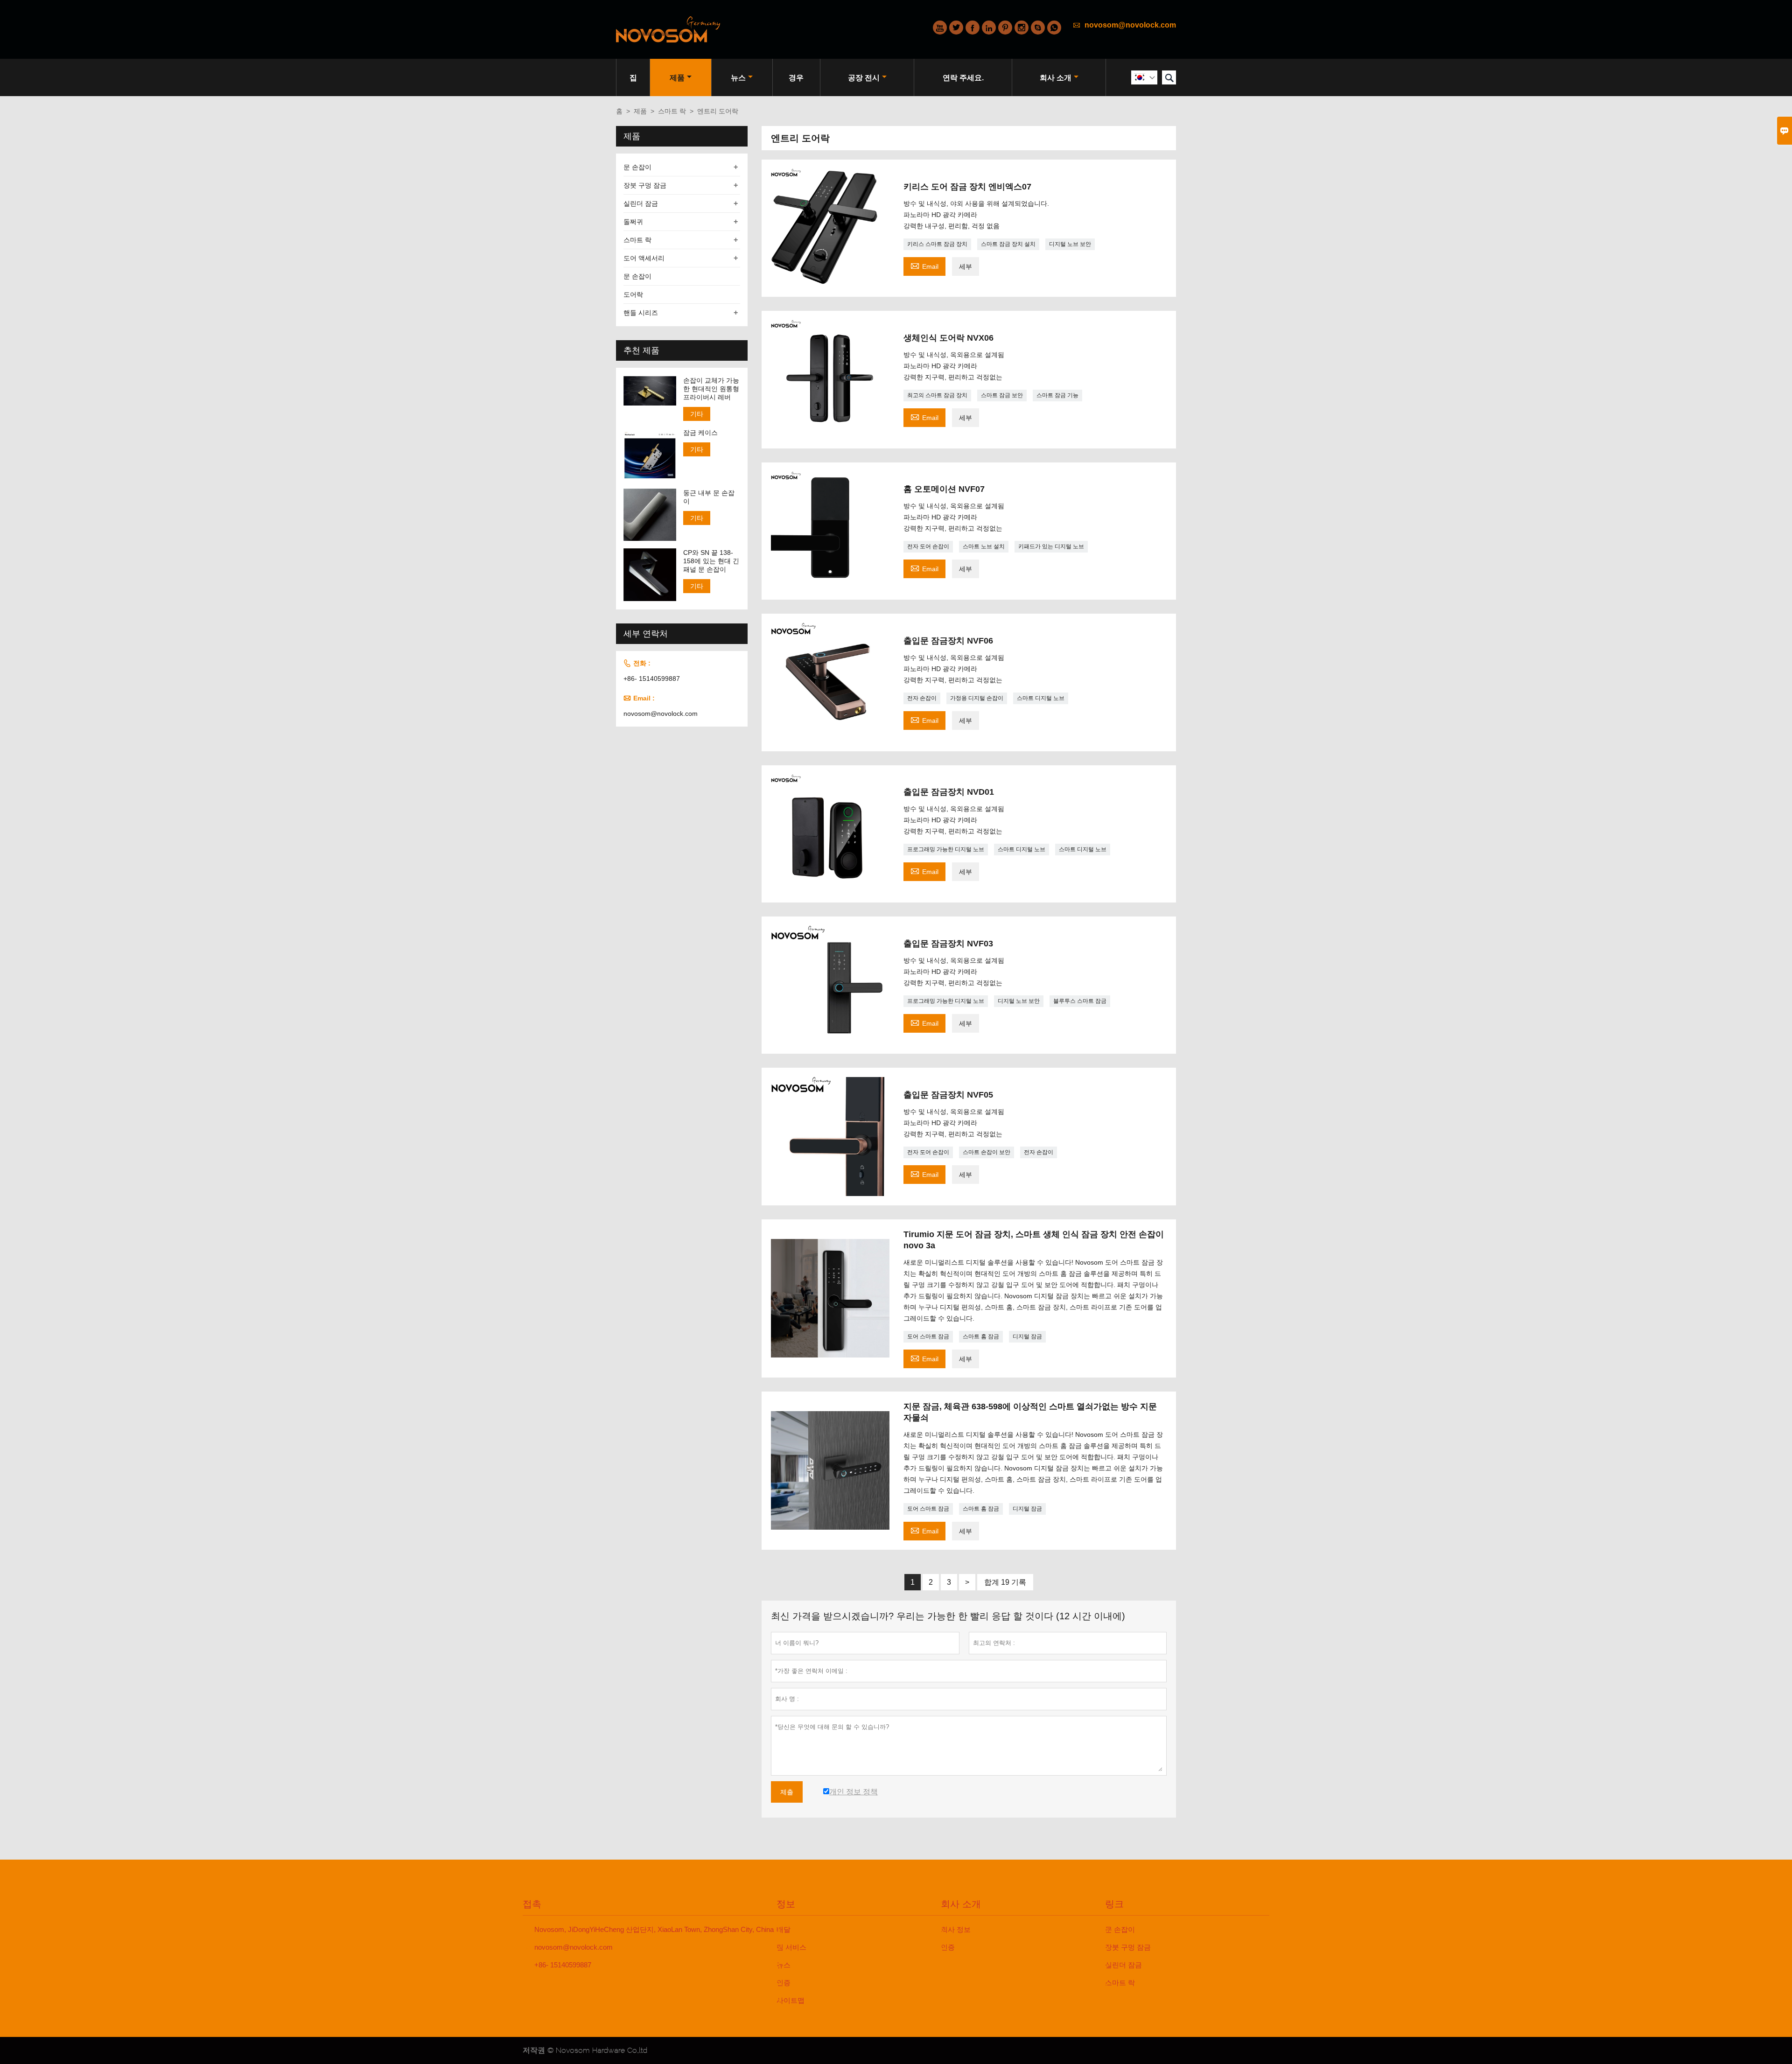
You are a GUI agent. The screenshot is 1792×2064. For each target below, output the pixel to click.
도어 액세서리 (644, 258)
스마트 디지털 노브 (1041, 698)
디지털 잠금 (1027, 1336)
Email (924, 265)
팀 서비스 (791, 1947)
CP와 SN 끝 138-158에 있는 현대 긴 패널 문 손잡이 (711, 561)
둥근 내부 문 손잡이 (709, 497)
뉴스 (738, 78)
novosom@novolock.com (1130, 25)
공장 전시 (864, 78)
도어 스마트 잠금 (928, 1336)
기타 (697, 414)
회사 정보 (956, 1929)
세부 (966, 266)
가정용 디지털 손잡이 (977, 698)
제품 (677, 78)
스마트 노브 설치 (984, 546)
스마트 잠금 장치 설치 (1008, 244)
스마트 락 (672, 111)
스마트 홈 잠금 (981, 1336)
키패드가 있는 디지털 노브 (1051, 546)
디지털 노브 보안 (1070, 244)
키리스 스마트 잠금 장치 (937, 244)
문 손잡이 (637, 167)
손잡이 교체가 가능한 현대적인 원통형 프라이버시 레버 (711, 389)
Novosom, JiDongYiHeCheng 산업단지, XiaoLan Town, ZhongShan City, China (654, 1929)
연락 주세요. (963, 78)
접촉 (532, 1904)
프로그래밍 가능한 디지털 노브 (946, 849)
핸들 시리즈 (641, 313)
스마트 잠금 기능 (1057, 395)
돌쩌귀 (633, 222)
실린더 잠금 (641, 203)
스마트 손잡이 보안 (987, 1152)
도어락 (633, 294)
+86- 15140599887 (652, 679)
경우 (796, 78)
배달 (784, 1929)
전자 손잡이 (922, 698)
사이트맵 (791, 2000)
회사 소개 (1056, 78)
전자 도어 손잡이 (928, 546)
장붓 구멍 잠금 (645, 185)
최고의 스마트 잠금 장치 (937, 395)
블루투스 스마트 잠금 (1080, 1001)
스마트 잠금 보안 (1002, 395)
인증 (784, 1983)
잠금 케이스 (700, 433)
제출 (787, 1792)
